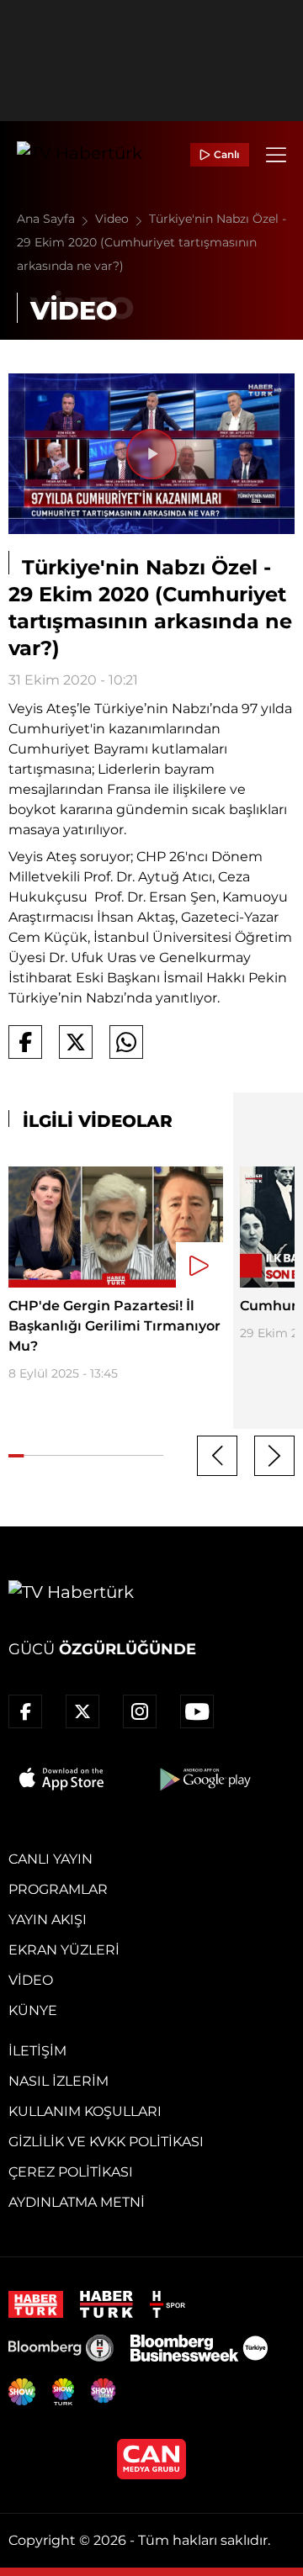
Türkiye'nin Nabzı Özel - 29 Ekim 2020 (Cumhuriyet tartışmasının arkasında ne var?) (151, 242)
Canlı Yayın (50, 1859)
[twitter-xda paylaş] (76, 1042)
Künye (33, 2010)
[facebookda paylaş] (25, 1042)
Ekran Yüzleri (64, 1950)
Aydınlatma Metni (77, 2202)
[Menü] (276, 155)
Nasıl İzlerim (58, 2081)
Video (114, 219)
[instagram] (140, 1711)
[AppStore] (62, 1779)
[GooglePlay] (204, 1779)
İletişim (37, 2051)
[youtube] (197, 1711)
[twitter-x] (82, 1711)
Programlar (58, 1889)
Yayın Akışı (48, 1920)
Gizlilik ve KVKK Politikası (106, 2142)
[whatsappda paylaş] (126, 1042)
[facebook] (25, 1711)
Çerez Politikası (71, 2172)
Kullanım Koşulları (85, 2111)
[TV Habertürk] (80, 155)
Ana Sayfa (48, 219)
